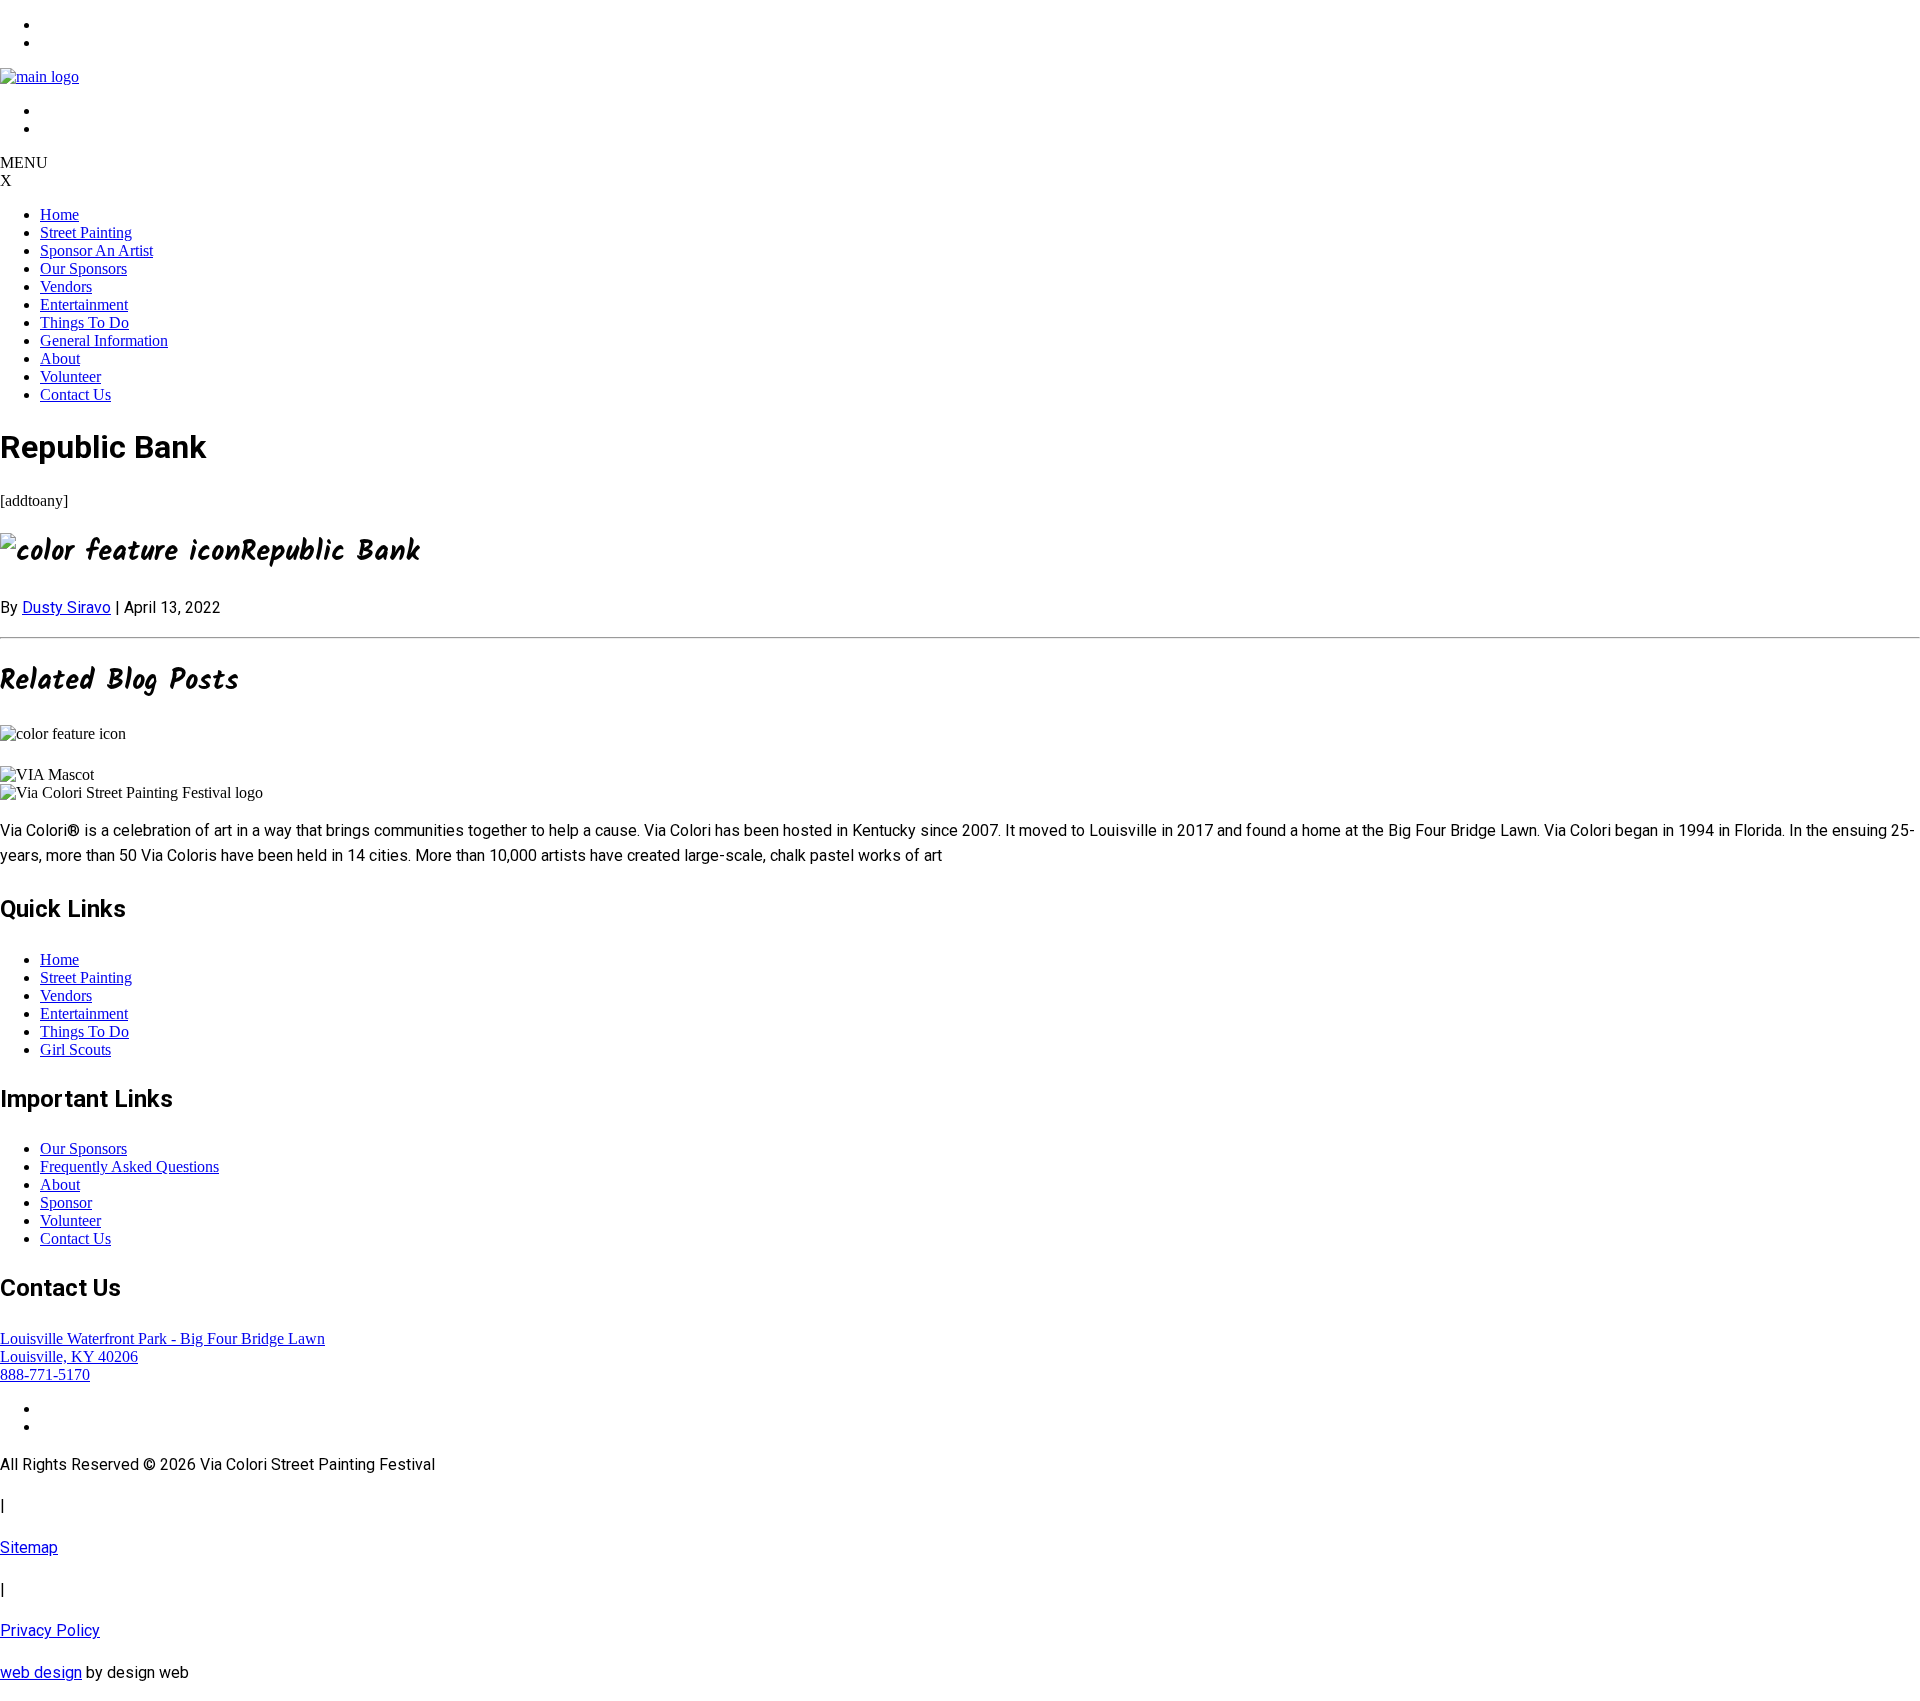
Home (59, 214)
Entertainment (84, 304)
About (60, 358)
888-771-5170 (45, 1374)
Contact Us (75, 394)
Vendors (66, 286)
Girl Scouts (75, 1049)
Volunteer (70, 376)
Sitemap (29, 1547)
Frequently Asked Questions (129, 1166)
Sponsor (66, 1202)
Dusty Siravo (66, 607)
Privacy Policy (50, 1630)
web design (41, 1672)
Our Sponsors (83, 268)
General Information (104, 340)
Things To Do (84, 322)
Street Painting (86, 232)
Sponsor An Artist (96, 250)
